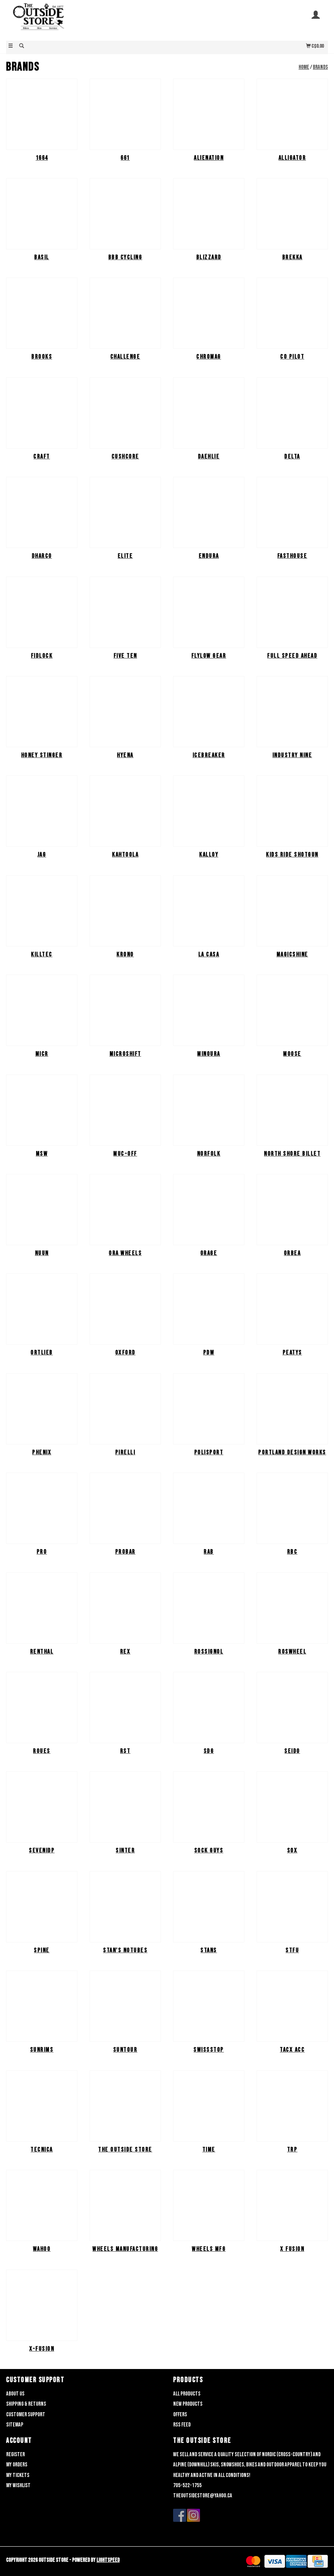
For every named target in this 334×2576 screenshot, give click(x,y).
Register (15, 2454)
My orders (17, 2465)
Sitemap (15, 2425)
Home (304, 67)
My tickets (18, 2475)
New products (188, 2404)
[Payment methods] (253, 2562)
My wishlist (18, 2485)
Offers (180, 2414)
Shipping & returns (26, 2404)
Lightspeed (108, 2560)
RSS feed (182, 2425)
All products (187, 2394)
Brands (320, 67)
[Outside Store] (87, 20)
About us (15, 2394)
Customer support (26, 2414)
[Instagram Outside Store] (193, 2515)
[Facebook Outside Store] (180, 2515)
